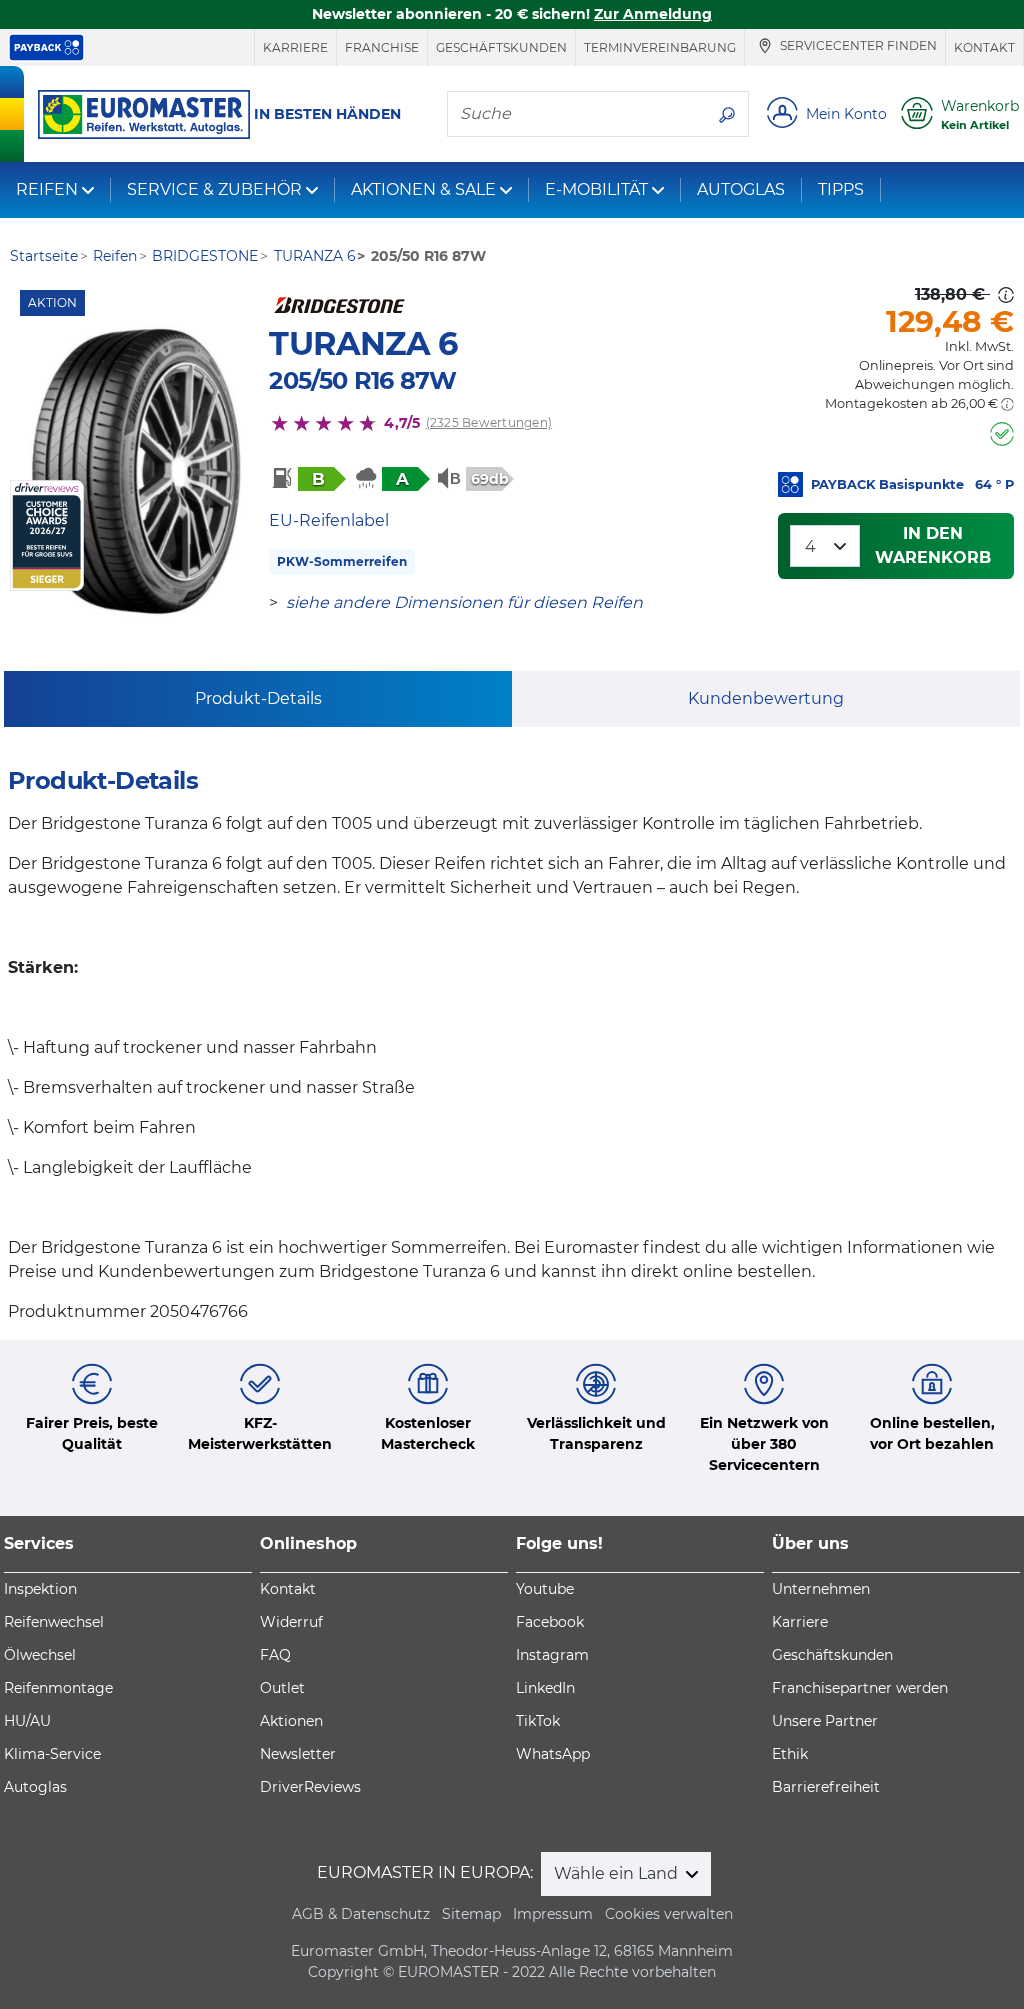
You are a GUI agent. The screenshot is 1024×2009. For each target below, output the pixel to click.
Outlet (282, 1688)
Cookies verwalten (669, 1914)
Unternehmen (821, 1589)
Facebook (550, 1622)
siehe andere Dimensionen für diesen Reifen (464, 602)
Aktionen (291, 1721)
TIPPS (841, 189)
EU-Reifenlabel (329, 520)
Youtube (545, 1589)
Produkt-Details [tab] (258, 698)
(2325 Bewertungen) (489, 422)
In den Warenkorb (933, 545)
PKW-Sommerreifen (342, 561)
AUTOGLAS (741, 189)
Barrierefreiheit (826, 1787)
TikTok (538, 1721)
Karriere (295, 47)
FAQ (275, 1655)
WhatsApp (553, 1754)
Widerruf (291, 1622)
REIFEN (47, 189)
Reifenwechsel (54, 1622)
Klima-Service (52, 1754)
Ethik (790, 1754)
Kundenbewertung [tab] (766, 698)
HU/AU (27, 1721)
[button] (1007, 403)
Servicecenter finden (857, 46)
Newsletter (298, 1754)
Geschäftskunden (501, 47)
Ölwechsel (40, 1655)
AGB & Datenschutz (361, 1914)
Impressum (553, 1914)
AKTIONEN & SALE (423, 189)
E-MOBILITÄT (596, 189)
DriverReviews (310, 1787)
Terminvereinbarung (660, 47)
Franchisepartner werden (860, 1688)
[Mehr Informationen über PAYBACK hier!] (46, 47)
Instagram (552, 1655)
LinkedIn (545, 1688)
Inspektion (40, 1589)
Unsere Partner (825, 1721)
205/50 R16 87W (362, 380)
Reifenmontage (58, 1688)
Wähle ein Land (618, 1873)
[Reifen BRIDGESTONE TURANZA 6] (134, 470)
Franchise (382, 47)
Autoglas (35, 1787)
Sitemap (471, 1914)
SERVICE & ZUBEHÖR (214, 189)
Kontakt (984, 47)
